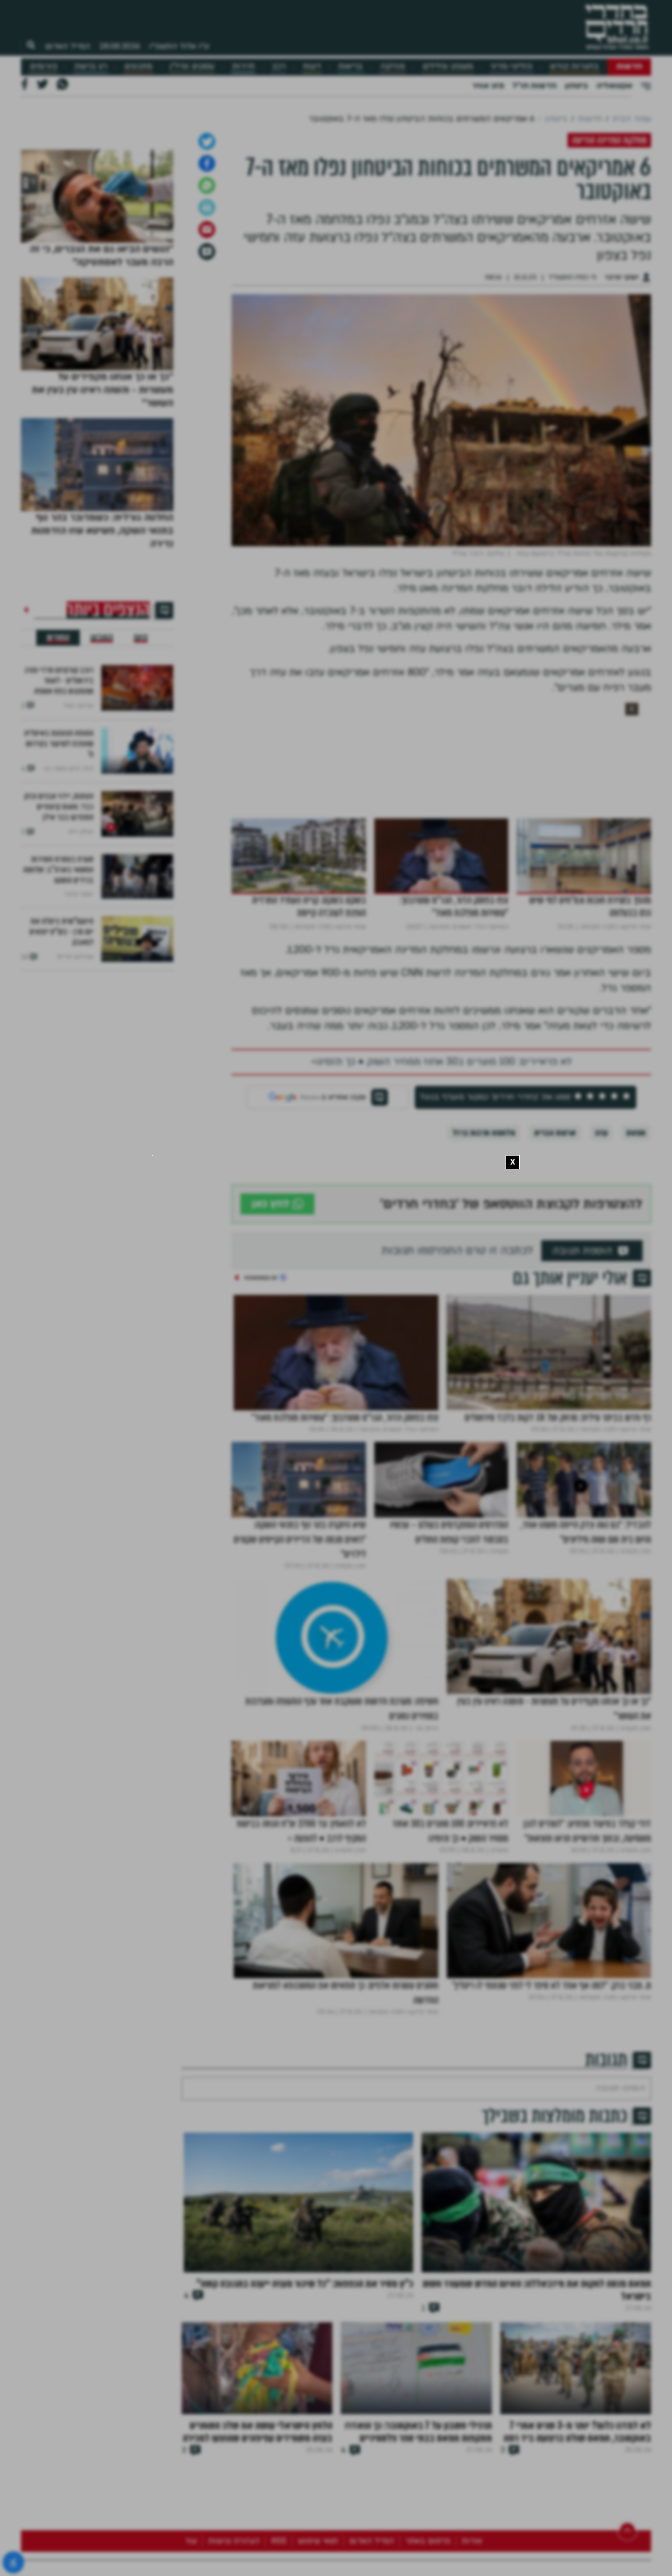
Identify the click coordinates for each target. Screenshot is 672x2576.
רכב (279, 66)
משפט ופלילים (448, 66)
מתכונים (138, 66)
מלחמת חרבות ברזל (484, 1401)
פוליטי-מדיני (511, 66)
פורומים (44, 66)
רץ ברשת (91, 66)
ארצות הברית (555, 1401)
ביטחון (576, 86)
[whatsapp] (207, 453)
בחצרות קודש (574, 66)
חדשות (629, 66)
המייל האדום (68, 46)
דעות (312, 66)
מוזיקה (392, 66)
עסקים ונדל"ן (192, 66)
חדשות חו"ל (534, 86)
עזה (601, 1401)
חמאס (636, 1401)
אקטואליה (614, 86)
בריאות (350, 66)
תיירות (243, 66)
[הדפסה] (207, 475)
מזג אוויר (488, 86)
